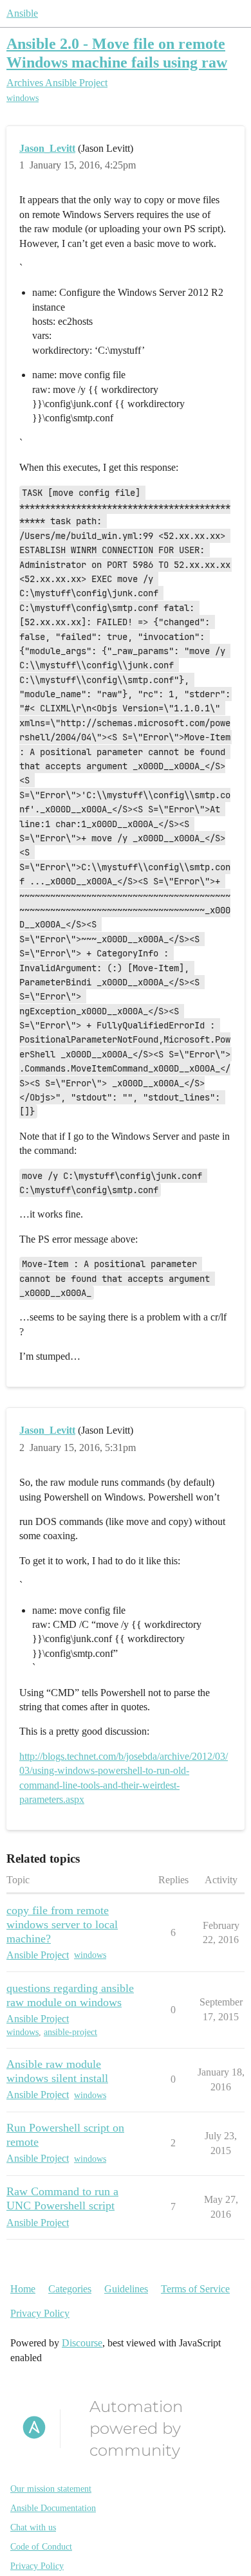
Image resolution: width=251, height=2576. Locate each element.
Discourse (82, 2343)
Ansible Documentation (53, 2508)
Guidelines (126, 2289)
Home (23, 2289)
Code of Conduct (41, 2547)
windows (23, 98)
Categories (70, 2289)
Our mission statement (51, 2489)
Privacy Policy (40, 2313)
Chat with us (33, 2527)
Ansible (22, 13)
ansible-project (70, 2032)
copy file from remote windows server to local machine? (62, 1924)
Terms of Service (195, 2289)
